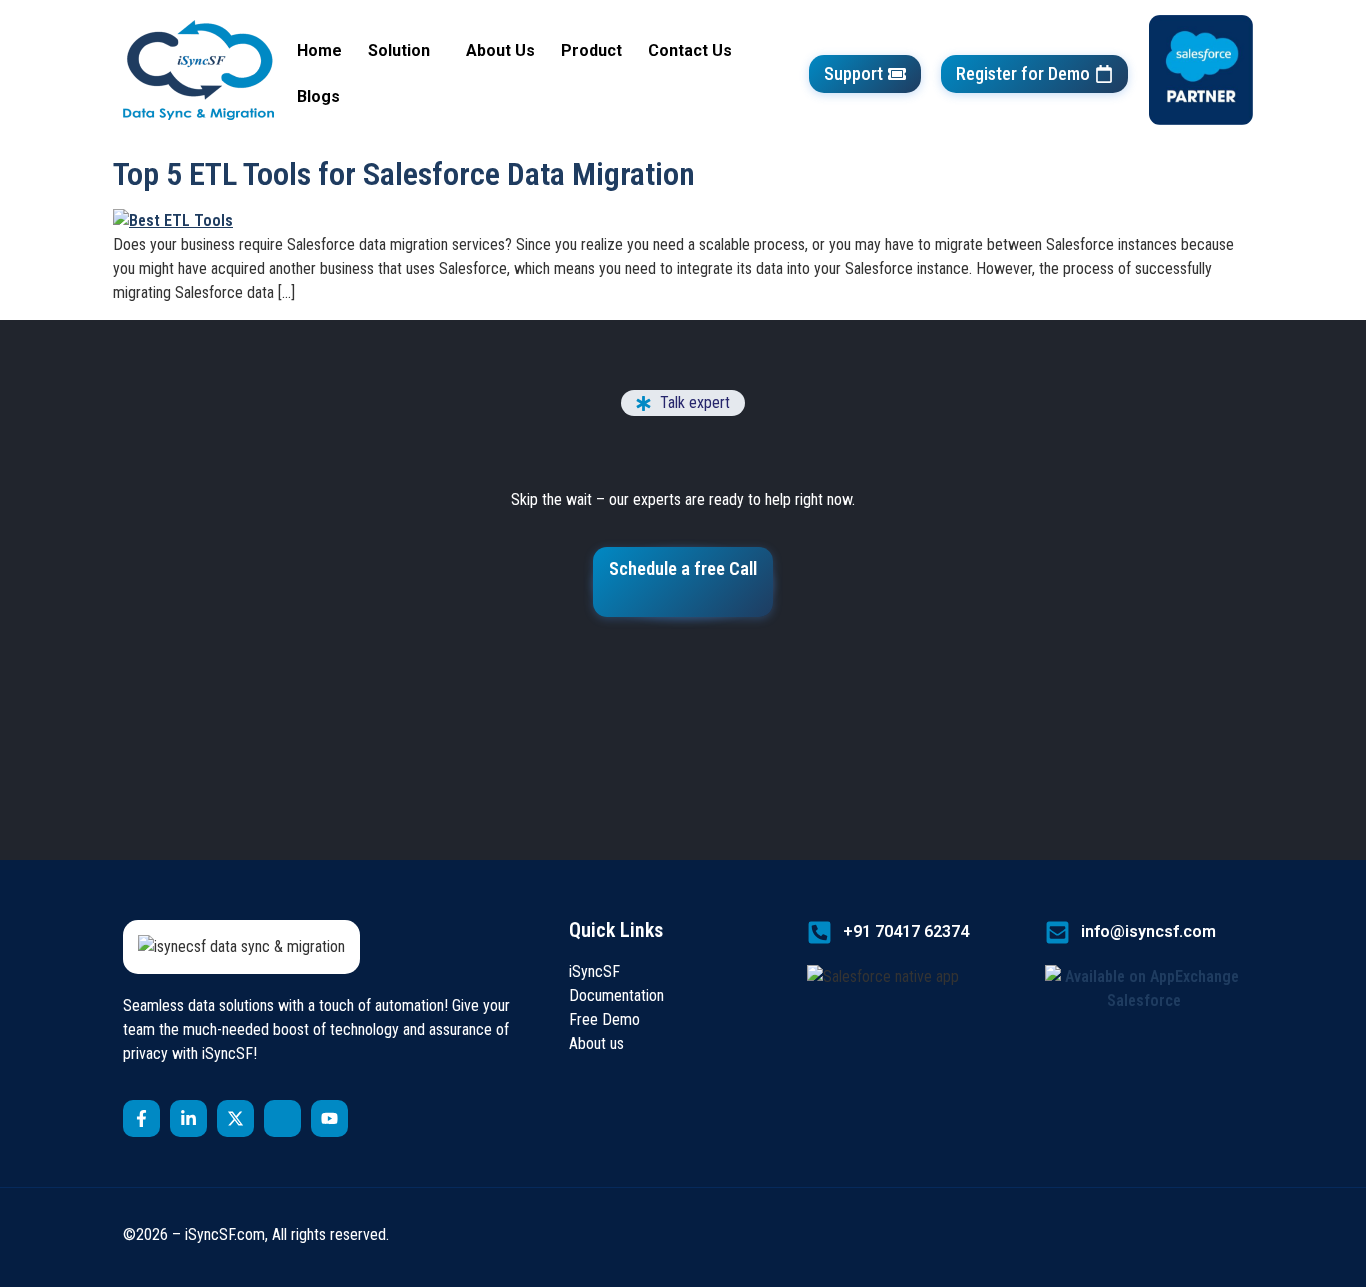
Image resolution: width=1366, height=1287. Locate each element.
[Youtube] (329, 1118)
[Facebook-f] (141, 1118)
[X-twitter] (235, 1118)
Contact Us (690, 50)
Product (591, 50)
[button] (404, 51)
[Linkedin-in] (188, 1118)
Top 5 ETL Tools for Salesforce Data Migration (404, 174)
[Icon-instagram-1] (282, 1118)
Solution (399, 50)
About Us (500, 50)
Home (319, 50)
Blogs (318, 96)
